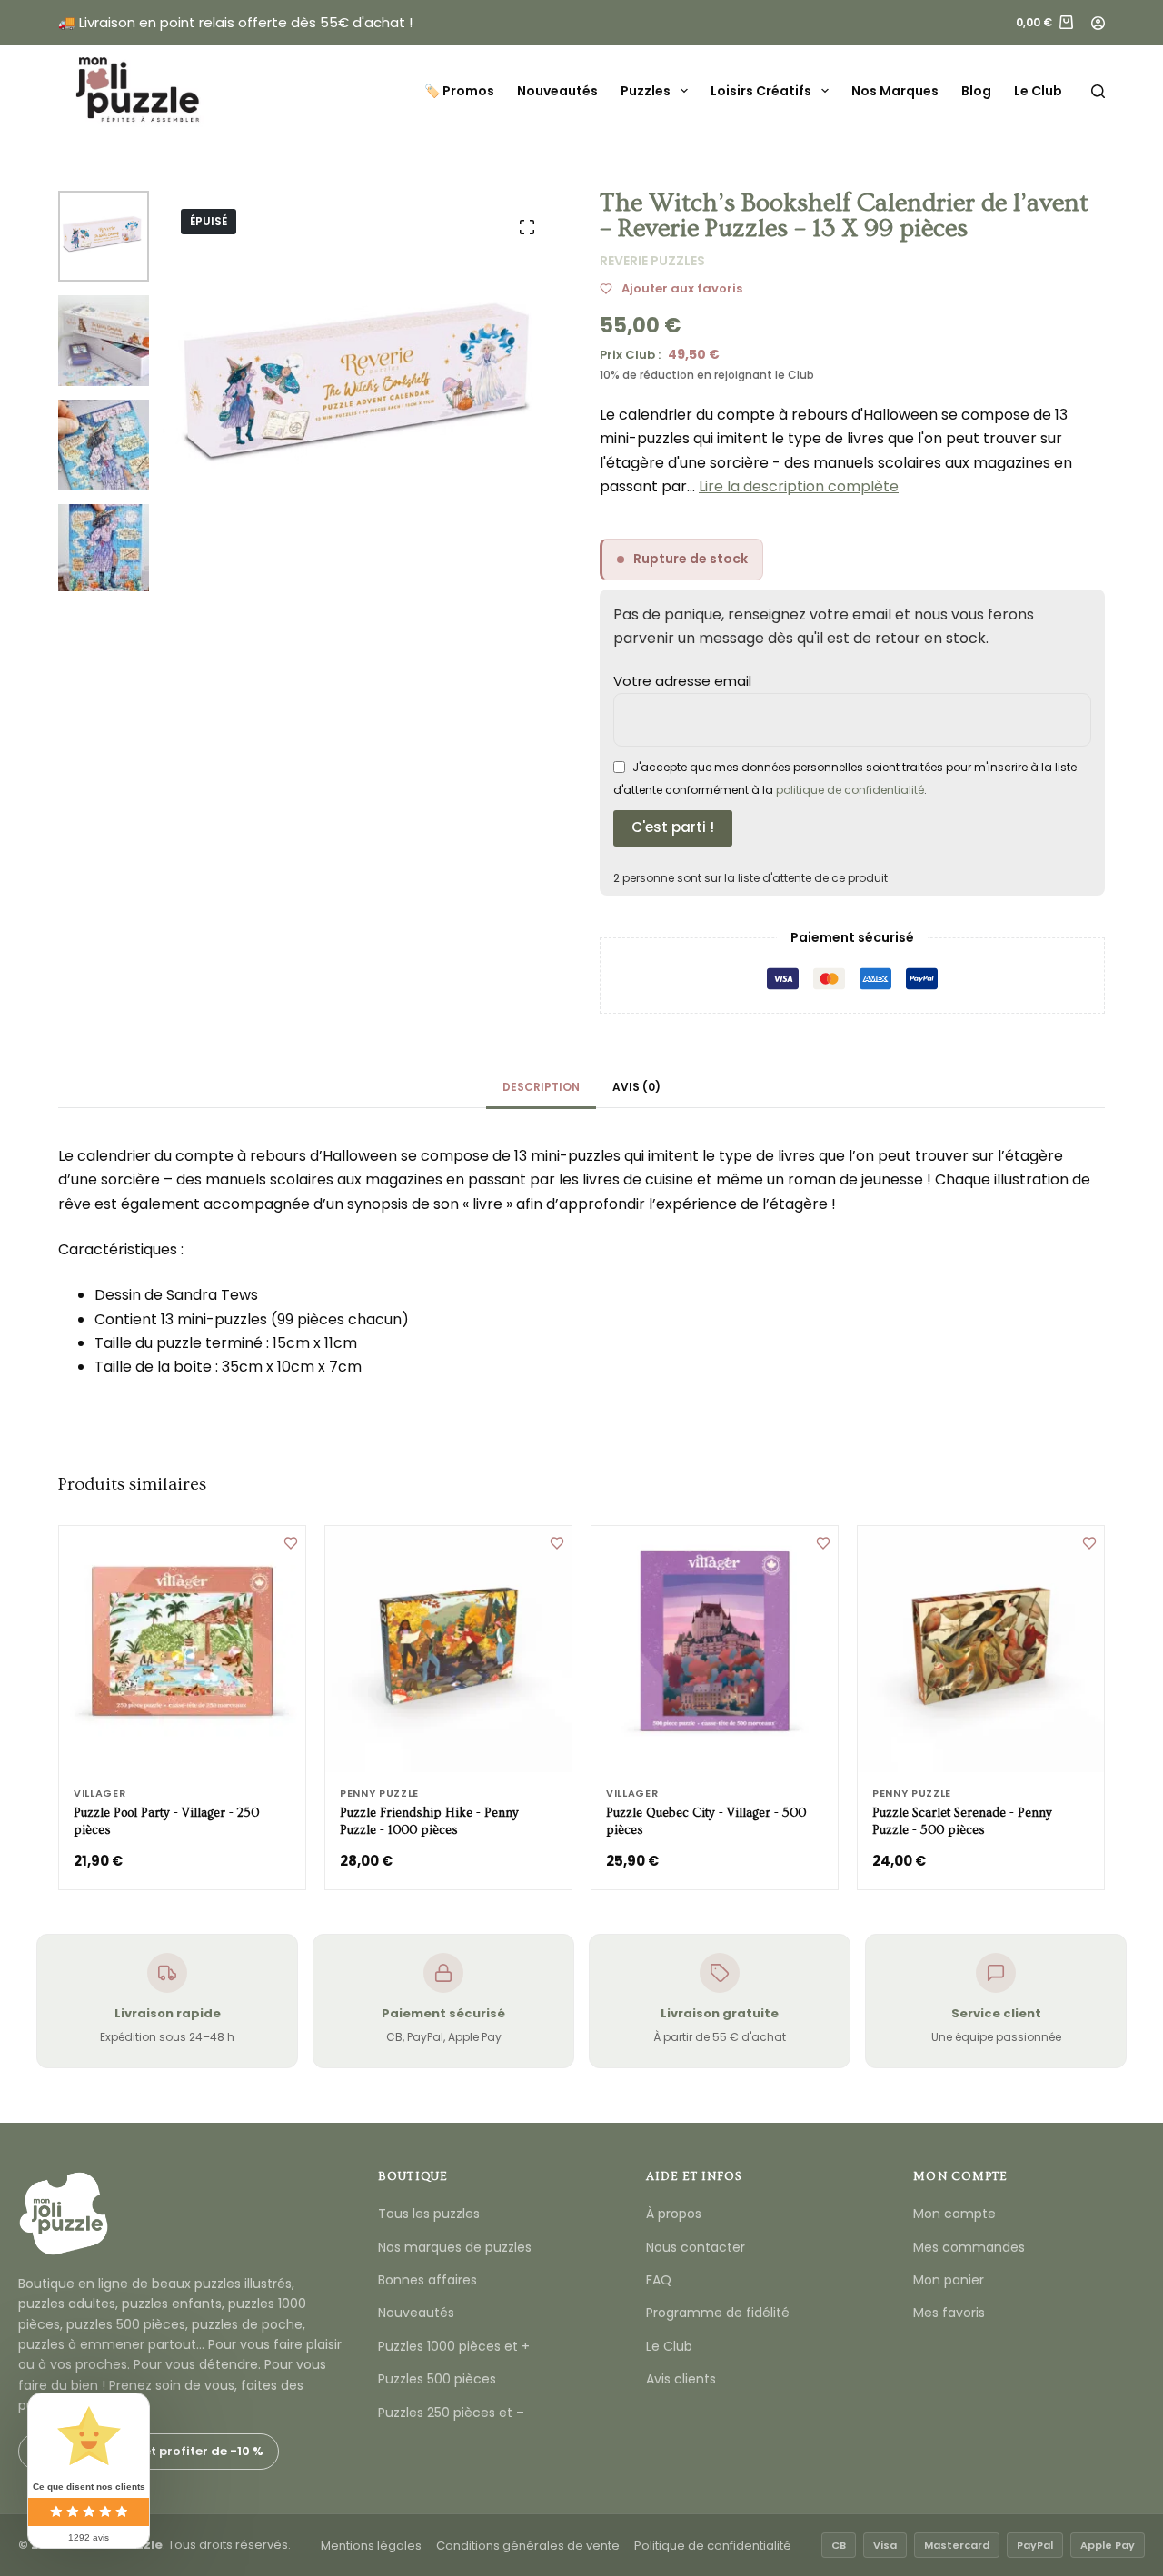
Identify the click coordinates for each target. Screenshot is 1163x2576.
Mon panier (949, 2280)
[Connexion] (1098, 23)
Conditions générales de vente (528, 2546)
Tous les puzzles (429, 2214)
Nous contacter (696, 2247)
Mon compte (954, 2214)
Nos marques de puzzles (455, 2247)
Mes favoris (949, 2313)
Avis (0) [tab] (636, 1087)
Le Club (1038, 91)
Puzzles (646, 91)
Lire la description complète (799, 486)
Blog (976, 91)
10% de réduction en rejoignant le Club (707, 375)
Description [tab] (541, 1087)
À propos (674, 2214)
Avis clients (681, 2379)
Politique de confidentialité (713, 2546)
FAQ (659, 2280)
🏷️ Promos (459, 91)
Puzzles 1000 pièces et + (454, 2346)
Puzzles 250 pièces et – (451, 2413)
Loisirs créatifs (761, 91)
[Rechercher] (1098, 91)
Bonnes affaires (427, 2280)
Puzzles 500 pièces (437, 2379)
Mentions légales (371, 2546)
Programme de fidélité (718, 2313)
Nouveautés (557, 91)
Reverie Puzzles (652, 261)
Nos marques (895, 91)
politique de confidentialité (850, 790)
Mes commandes (969, 2247)
